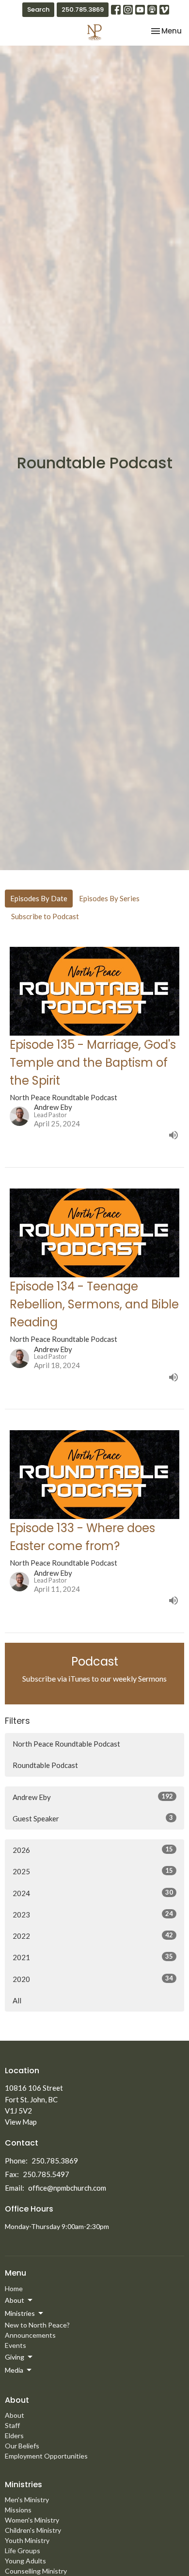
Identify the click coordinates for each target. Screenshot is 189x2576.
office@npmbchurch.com (67, 2188)
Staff (12, 2425)
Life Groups (23, 2551)
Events (16, 2345)
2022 (93, 1936)
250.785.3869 (83, 9)
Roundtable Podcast (45, 1765)
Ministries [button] (20, 2313)
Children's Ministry (33, 2530)
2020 (93, 1979)
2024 (93, 1893)
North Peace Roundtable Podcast (66, 1744)
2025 (93, 1871)
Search (38, 9)
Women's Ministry (32, 2520)
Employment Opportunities (46, 2456)
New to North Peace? (37, 2325)
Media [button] (14, 2370)
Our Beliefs (22, 2446)
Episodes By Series (109, 898)
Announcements (30, 2335)
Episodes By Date (39, 898)
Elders (14, 2436)
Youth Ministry (27, 2540)
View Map (21, 2122)
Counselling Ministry (36, 2571)
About (15, 2415)
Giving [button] (15, 2357)
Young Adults (25, 2561)
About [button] (15, 2300)
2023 (93, 1914)
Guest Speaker (93, 1818)
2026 (93, 1850)
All (17, 2000)
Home (14, 2288)
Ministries (24, 2485)
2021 (93, 1957)
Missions (18, 2510)
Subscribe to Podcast (45, 916)
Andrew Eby (93, 1797)
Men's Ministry (27, 2500)
